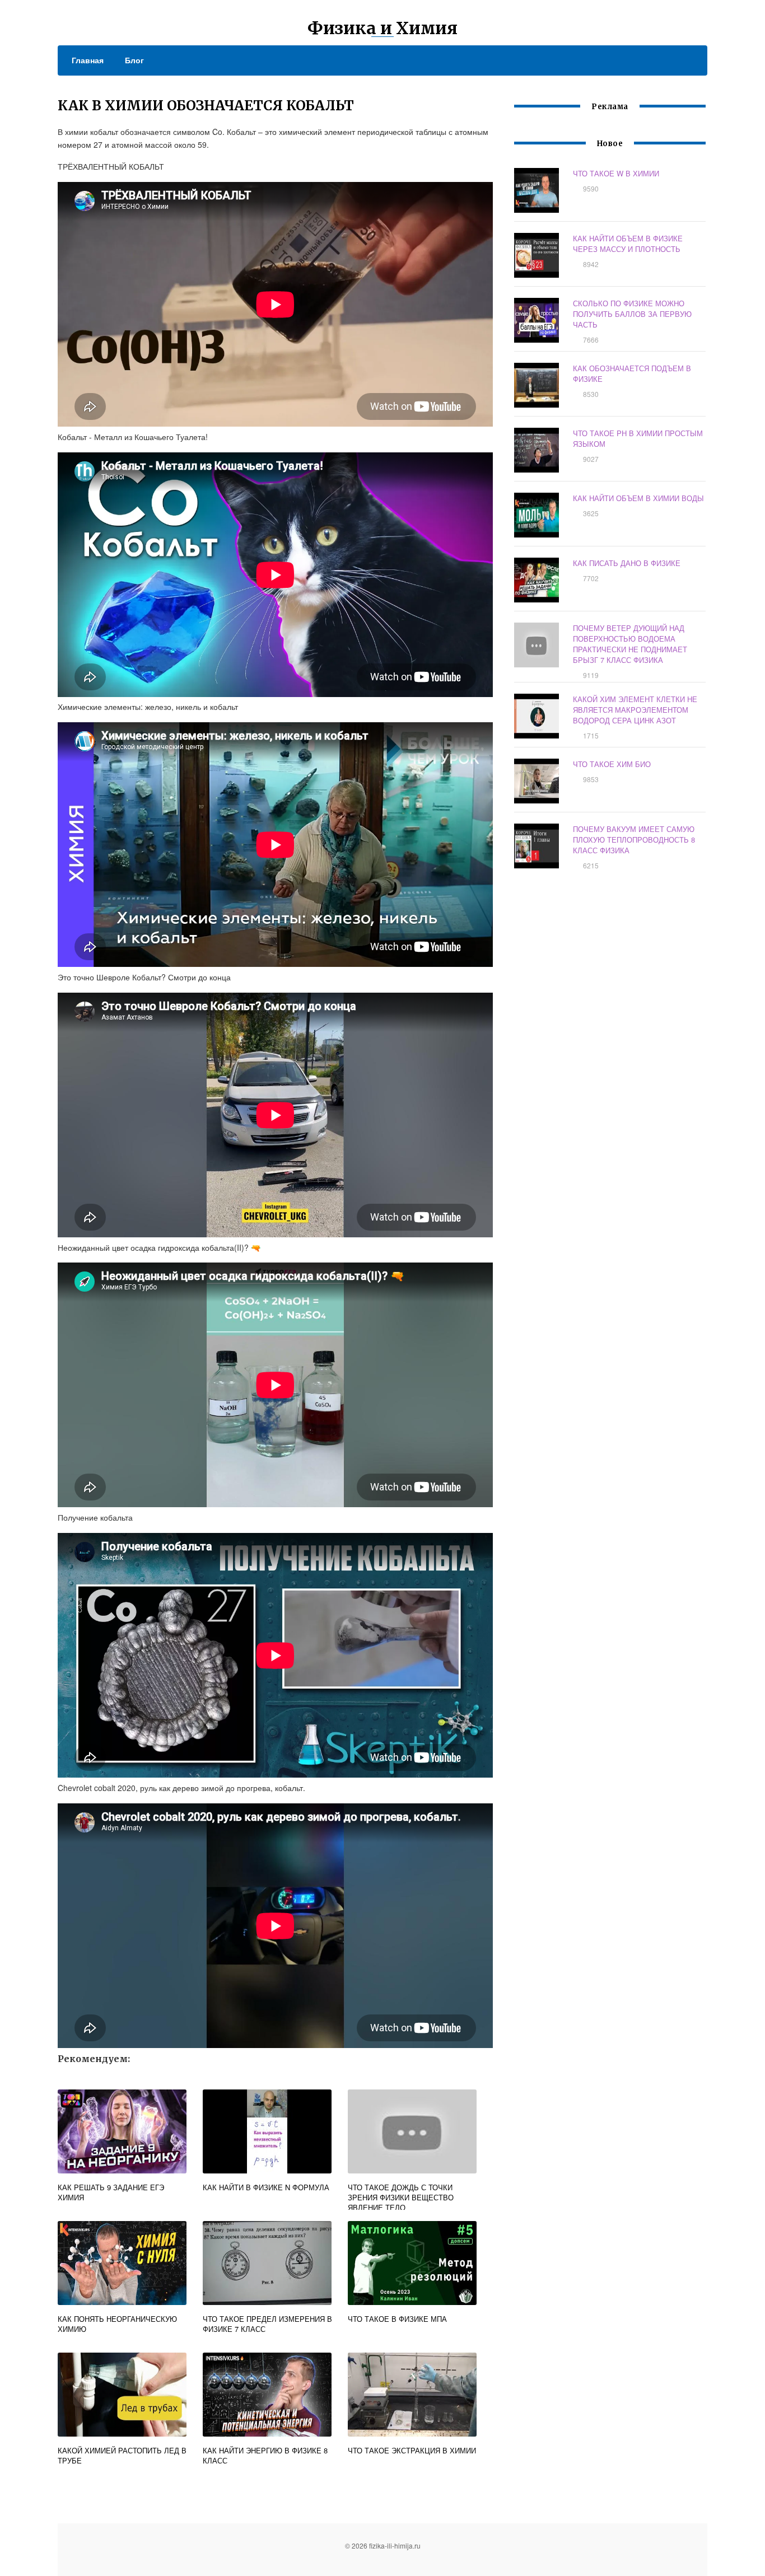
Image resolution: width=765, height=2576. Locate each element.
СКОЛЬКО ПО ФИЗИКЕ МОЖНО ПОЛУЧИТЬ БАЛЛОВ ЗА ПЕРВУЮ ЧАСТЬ (632, 314)
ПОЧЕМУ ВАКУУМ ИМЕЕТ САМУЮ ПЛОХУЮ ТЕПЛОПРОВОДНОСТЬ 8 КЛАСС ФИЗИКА (634, 840)
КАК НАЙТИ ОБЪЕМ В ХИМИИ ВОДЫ (638, 498)
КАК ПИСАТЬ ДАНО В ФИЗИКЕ (627, 563)
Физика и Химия (382, 28)
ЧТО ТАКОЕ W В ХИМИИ (616, 173)
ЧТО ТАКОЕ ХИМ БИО (612, 764)
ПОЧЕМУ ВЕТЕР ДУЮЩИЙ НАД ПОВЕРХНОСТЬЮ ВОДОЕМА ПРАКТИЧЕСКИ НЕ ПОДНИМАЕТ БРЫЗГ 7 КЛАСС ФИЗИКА (630, 644)
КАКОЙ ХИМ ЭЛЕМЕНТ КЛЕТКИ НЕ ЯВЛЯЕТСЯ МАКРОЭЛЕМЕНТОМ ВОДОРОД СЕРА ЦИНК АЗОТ (635, 710)
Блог (134, 60)
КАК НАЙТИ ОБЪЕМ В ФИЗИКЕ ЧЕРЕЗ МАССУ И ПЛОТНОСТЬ (628, 244)
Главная (88, 60)
